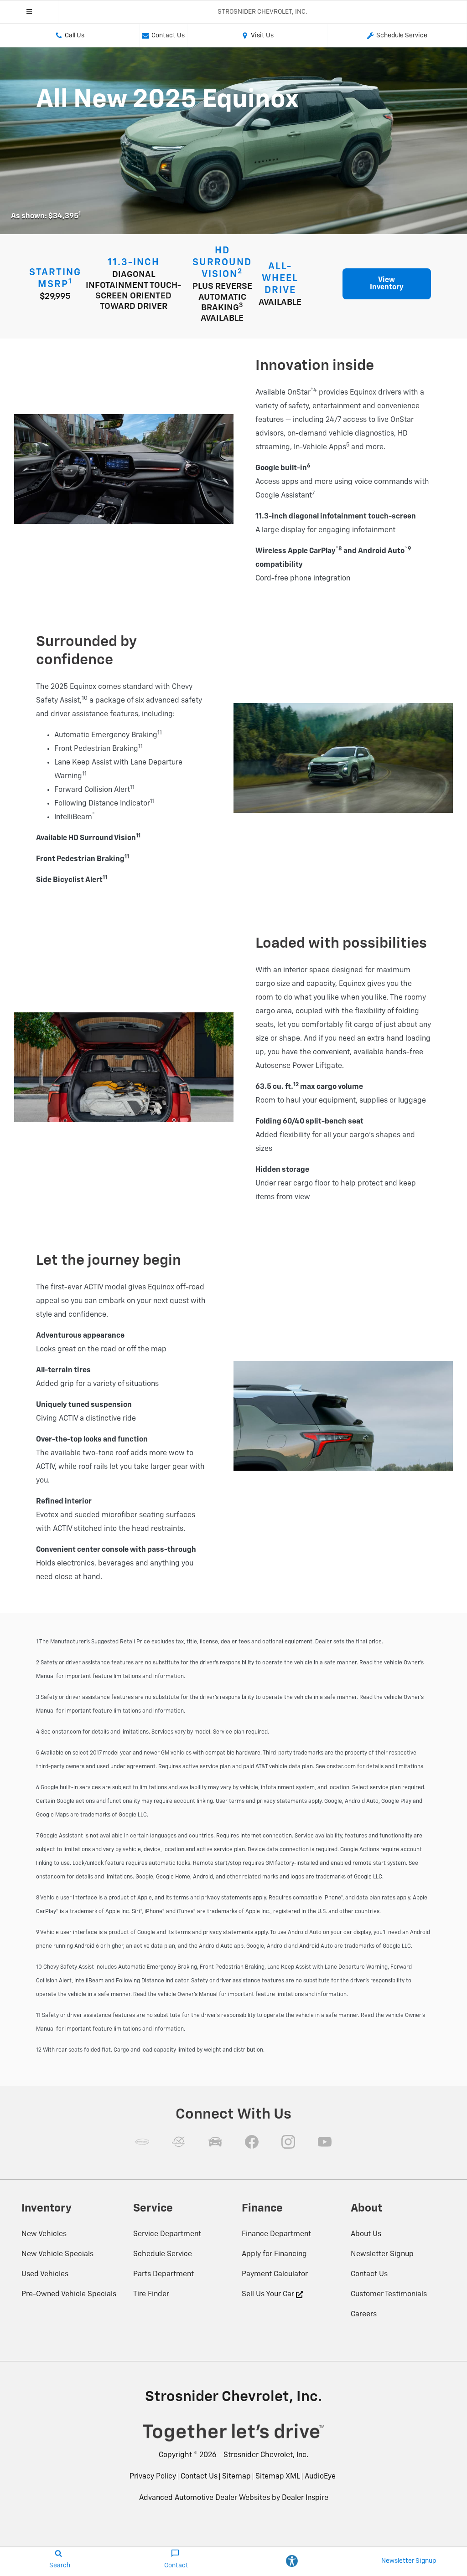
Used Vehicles (45, 2274)
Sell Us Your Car (269, 2294)
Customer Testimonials (389, 2294)
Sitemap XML (278, 2477)
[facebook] (252, 2142)
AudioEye (320, 2477)
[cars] (142, 2142)
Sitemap (236, 2477)
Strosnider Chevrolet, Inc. (266, 2455)
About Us (366, 2234)
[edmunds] (215, 2142)
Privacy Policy (153, 2477)
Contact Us (369, 2274)
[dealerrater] (179, 2142)
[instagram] (288, 2142)
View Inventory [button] (387, 284)
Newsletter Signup (382, 2254)
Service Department (167, 2234)
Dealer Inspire (305, 2498)
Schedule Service (163, 2254)
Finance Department (276, 2234)
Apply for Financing (274, 2254)
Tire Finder (151, 2294)
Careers (364, 2314)
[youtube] (325, 2142)
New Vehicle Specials (57, 2254)
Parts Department (163, 2274)
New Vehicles (44, 2234)
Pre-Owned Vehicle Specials (69, 2294)
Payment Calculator (275, 2274)
